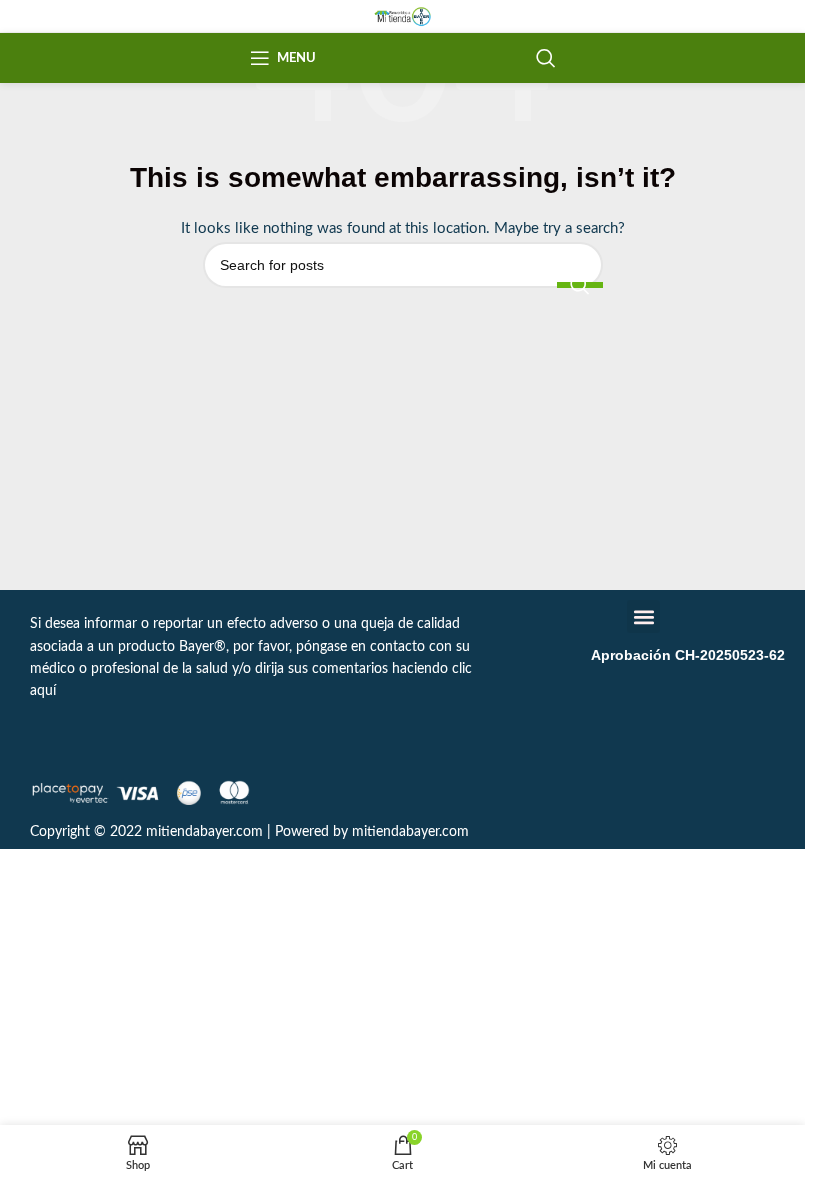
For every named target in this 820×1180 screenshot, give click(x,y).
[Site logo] (402, 16)
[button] (643, 616)
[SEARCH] (580, 285)
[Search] (546, 58)
